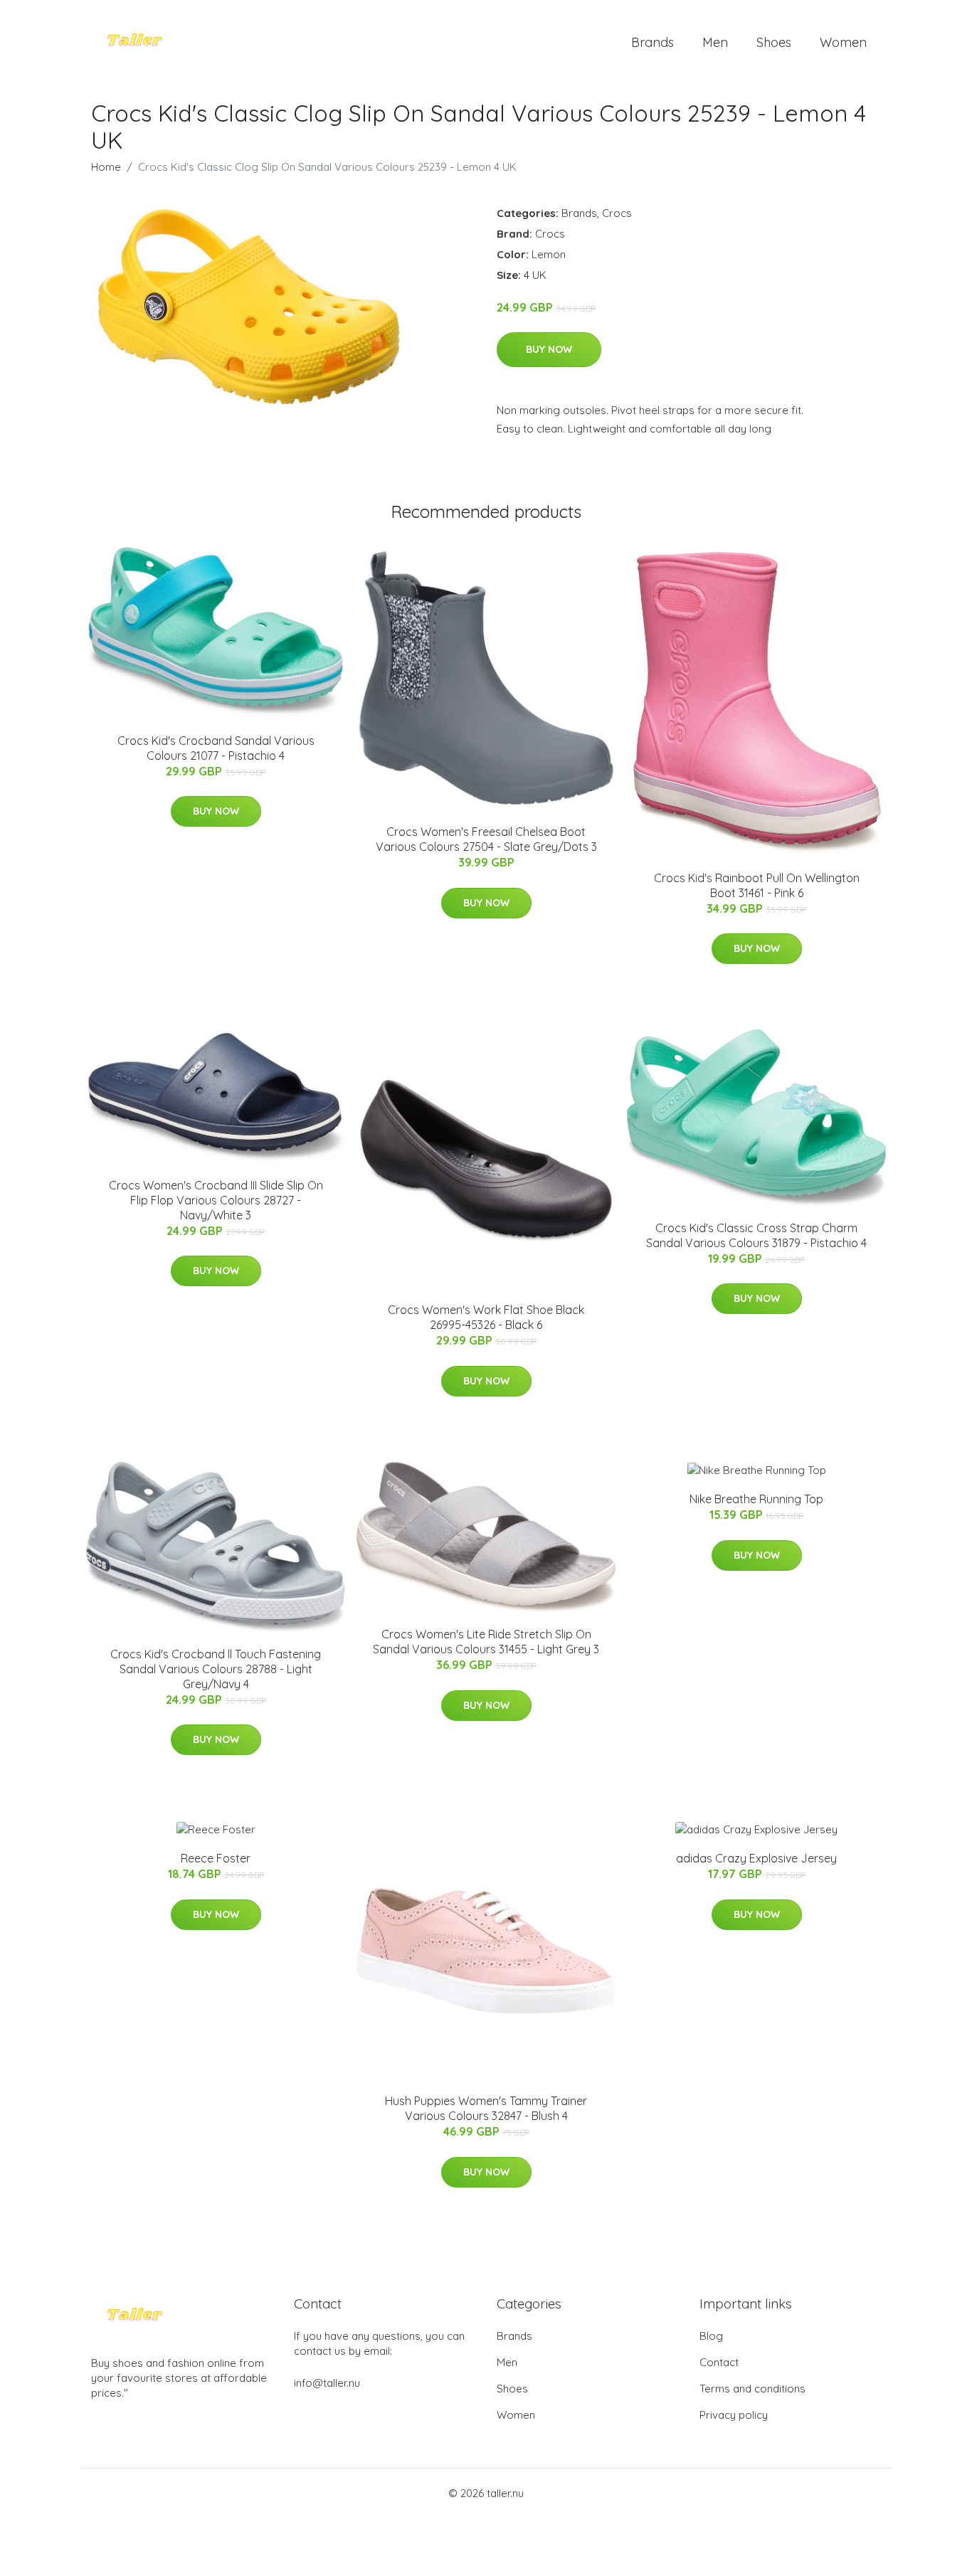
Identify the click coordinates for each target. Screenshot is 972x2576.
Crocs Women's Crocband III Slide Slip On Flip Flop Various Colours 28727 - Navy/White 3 (216, 1200)
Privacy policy (734, 2415)
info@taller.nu (327, 2383)
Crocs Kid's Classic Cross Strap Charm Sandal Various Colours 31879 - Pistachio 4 (756, 1235)
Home (106, 167)
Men (715, 42)
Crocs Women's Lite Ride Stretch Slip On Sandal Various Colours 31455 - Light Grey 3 (486, 1642)
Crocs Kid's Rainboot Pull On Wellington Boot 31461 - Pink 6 (757, 885)
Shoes (774, 42)
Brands (653, 42)
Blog (711, 2336)
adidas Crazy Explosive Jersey (756, 1858)
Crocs (617, 213)
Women (843, 42)
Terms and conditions (752, 2389)
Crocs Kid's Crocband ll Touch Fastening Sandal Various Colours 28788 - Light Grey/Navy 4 (216, 1669)
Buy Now (549, 349)
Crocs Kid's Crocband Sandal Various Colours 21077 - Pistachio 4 (216, 748)
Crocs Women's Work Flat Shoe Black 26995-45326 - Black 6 (486, 1317)
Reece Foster (216, 1858)
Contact (719, 2362)
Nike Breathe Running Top (756, 1499)
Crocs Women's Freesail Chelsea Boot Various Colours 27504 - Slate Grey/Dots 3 (486, 839)
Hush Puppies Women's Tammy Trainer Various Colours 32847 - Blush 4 (486, 2108)
